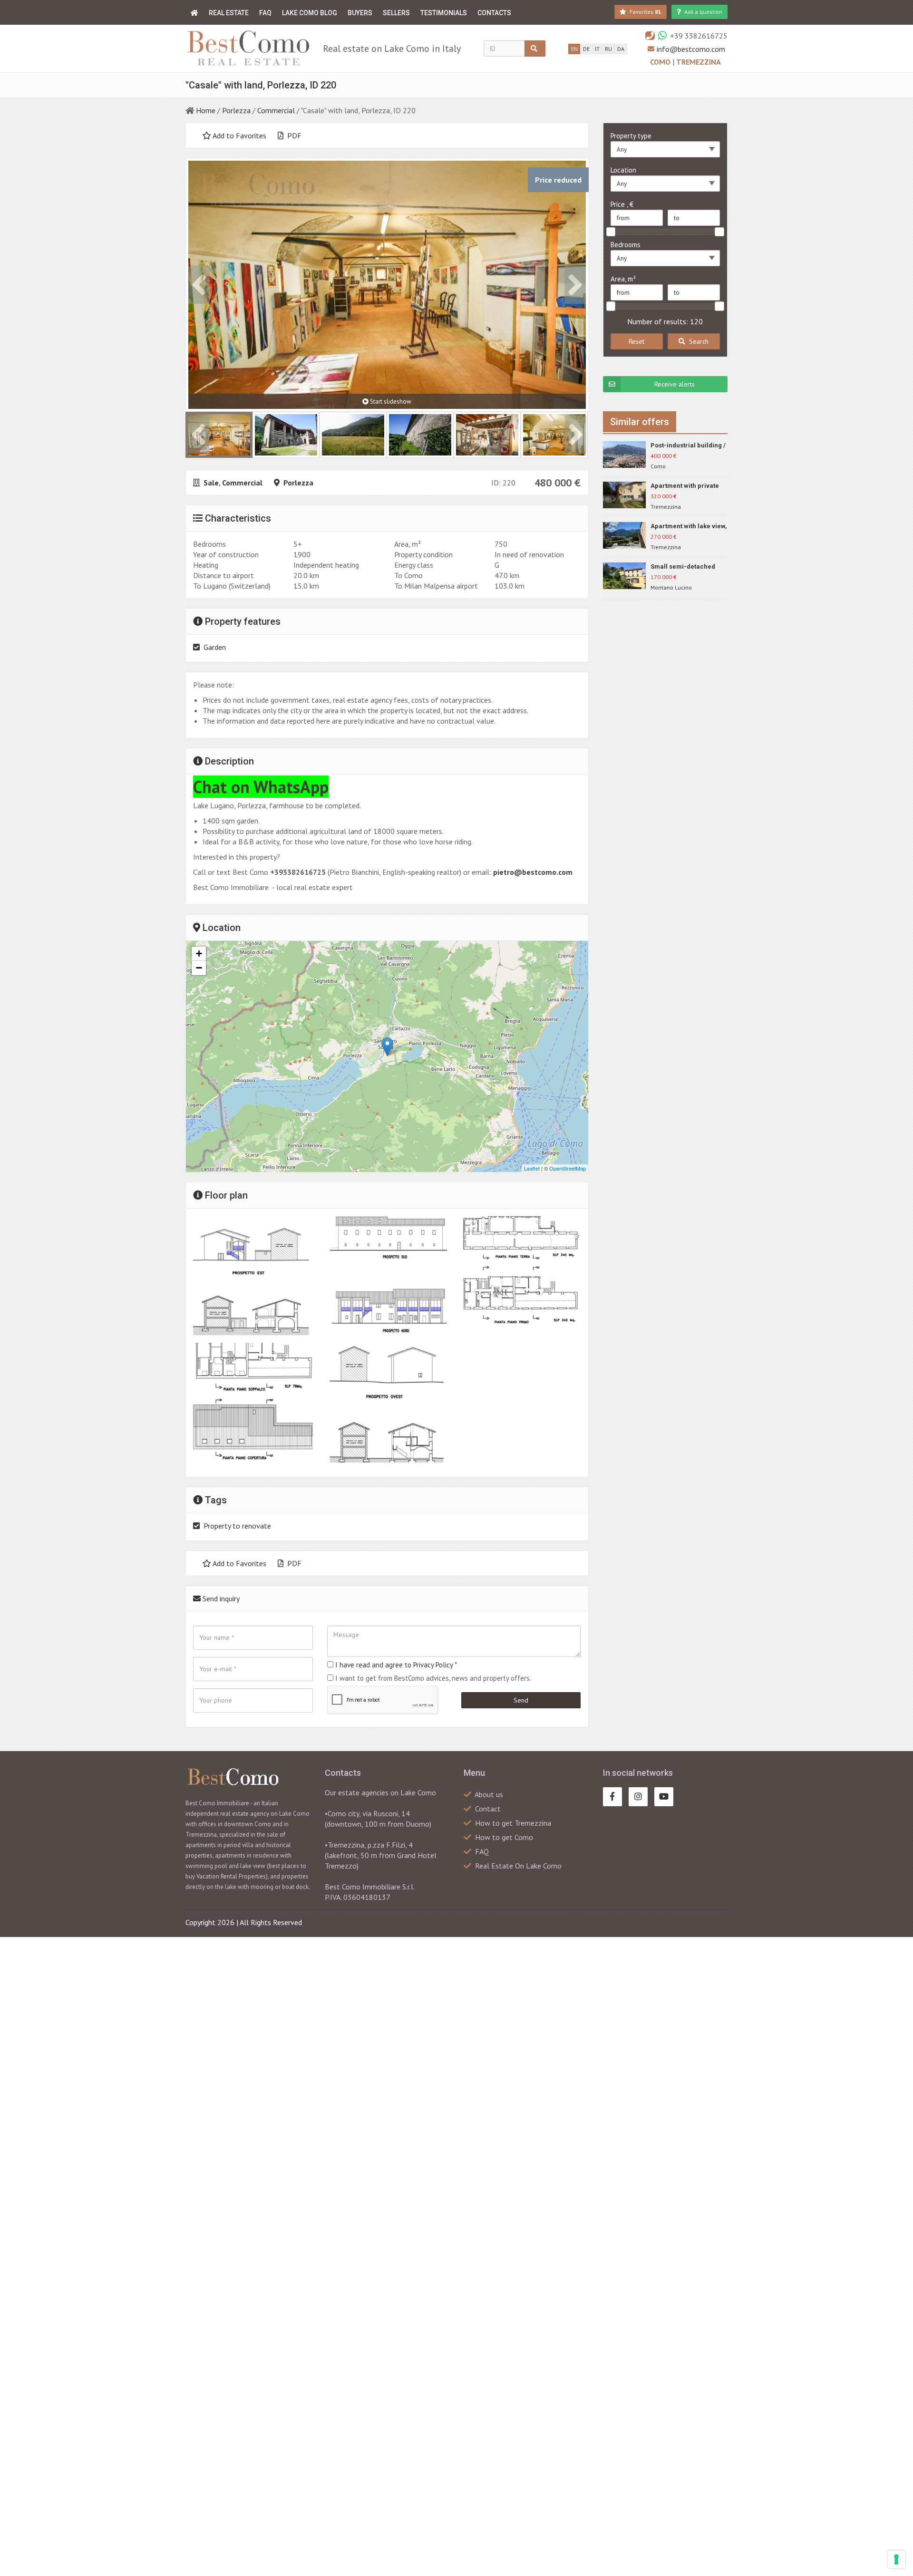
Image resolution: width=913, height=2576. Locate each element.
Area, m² (623, 279)
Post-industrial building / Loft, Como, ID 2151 (688, 446)
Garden (215, 647)
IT (597, 49)
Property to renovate (237, 1526)
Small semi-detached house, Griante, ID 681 (683, 567)
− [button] (199, 968)
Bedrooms (626, 245)
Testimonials (444, 13)
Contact (488, 1809)
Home (206, 110)
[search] (535, 48)
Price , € (622, 204)
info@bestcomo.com (691, 49)
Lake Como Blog (310, 13)
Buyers (360, 13)
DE (586, 49)
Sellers (396, 13)
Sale (211, 483)
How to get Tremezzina (513, 1823)
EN (574, 49)
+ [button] (199, 954)
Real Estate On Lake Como (518, 1866)
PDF (293, 136)
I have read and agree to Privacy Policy (394, 1665)
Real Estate (229, 13)
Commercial (276, 110)
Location (623, 170)
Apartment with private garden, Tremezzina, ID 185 (686, 486)
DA (621, 49)
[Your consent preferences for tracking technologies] (896, 2559)
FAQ (265, 13)
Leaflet (532, 1168)
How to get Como (504, 1837)
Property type (631, 136)
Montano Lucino (671, 587)
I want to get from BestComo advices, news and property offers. (433, 1678)
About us (489, 1794)
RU (608, 49)
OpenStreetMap (568, 1168)
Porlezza (236, 110)
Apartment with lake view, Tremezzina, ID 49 (689, 527)
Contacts (494, 13)
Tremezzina (699, 62)
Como (661, 62)
